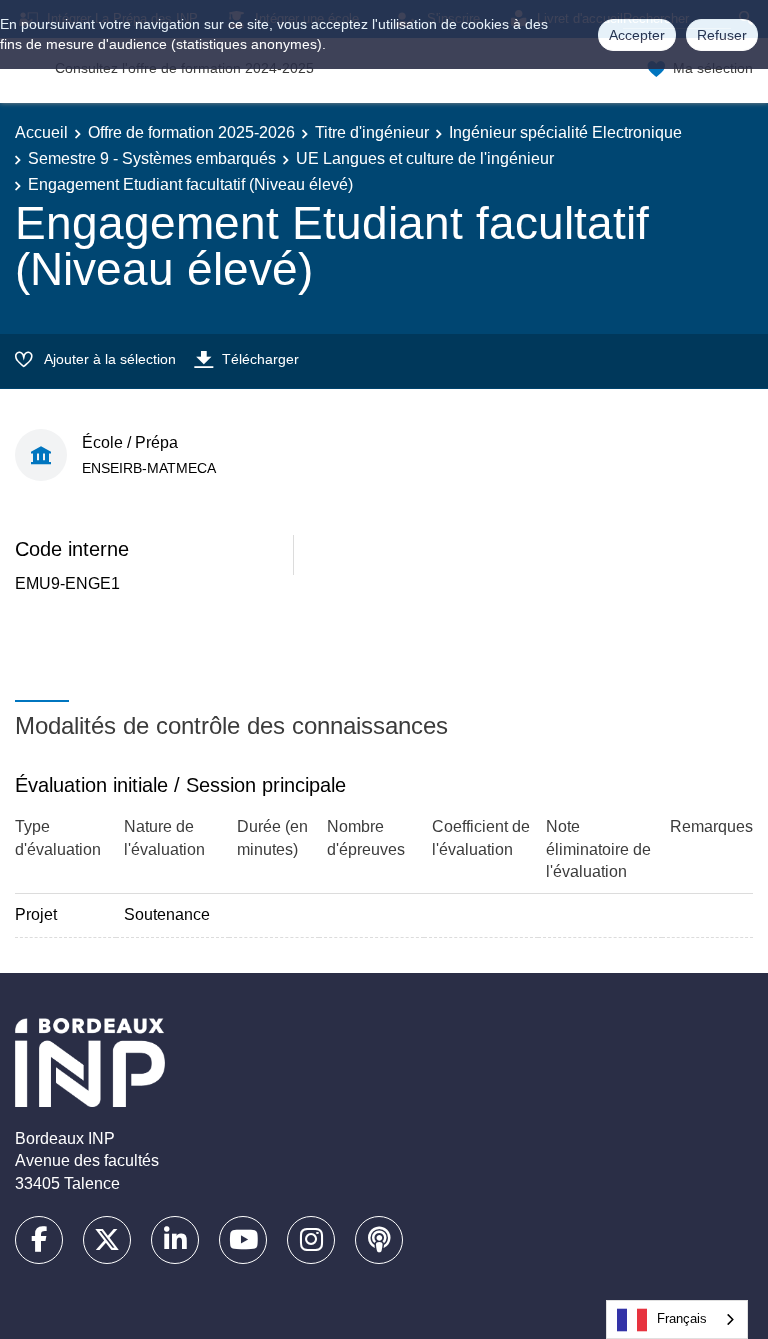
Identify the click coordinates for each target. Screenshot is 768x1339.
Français (682, 1318)
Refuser (722, 35)
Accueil (41, 132)
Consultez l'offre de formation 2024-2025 (184, 68)
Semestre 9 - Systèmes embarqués (152, 158)
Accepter (637, 35)
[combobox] (677, 1319)
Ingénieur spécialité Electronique (565, 132)
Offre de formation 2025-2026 (191, 132)
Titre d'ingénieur (372, 132)
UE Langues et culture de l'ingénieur (425, 158)
